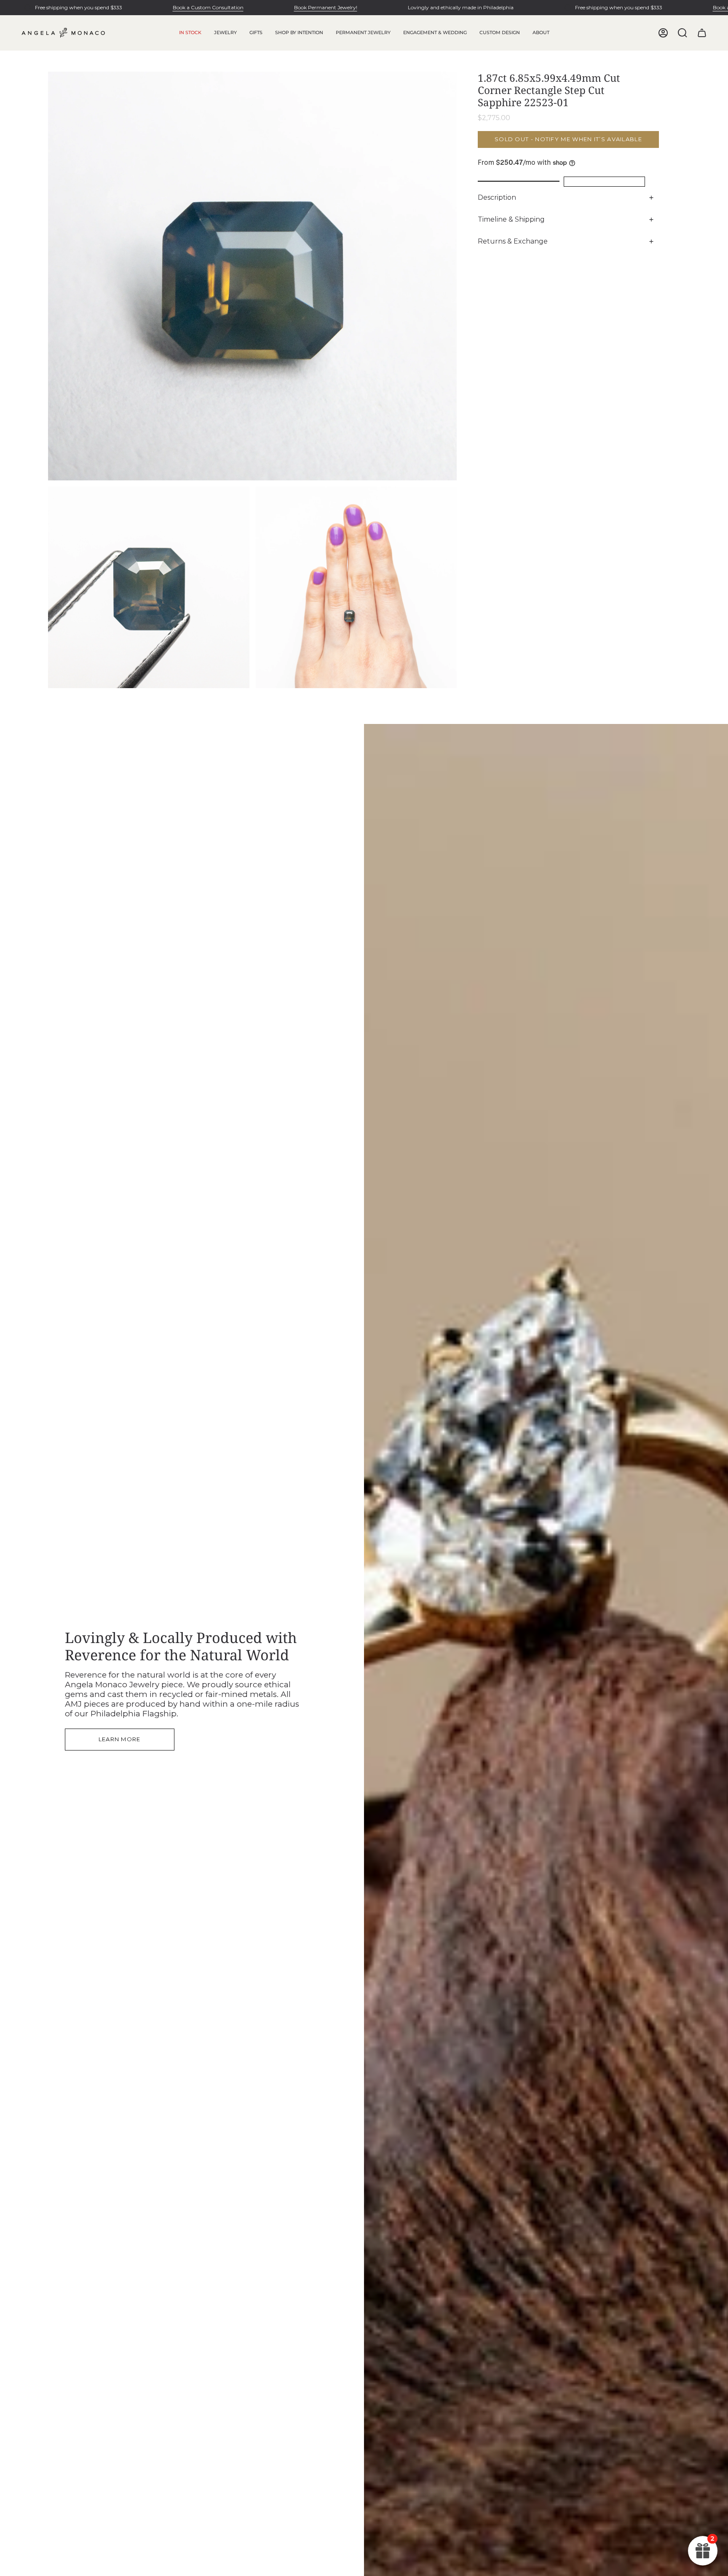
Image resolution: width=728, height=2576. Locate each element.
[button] (225, 33)
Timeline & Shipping (511, 219)
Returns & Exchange (513, 241)
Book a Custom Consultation (208, 7)
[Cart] (702, 33)
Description (497, 197)
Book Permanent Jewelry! (326, 7)
